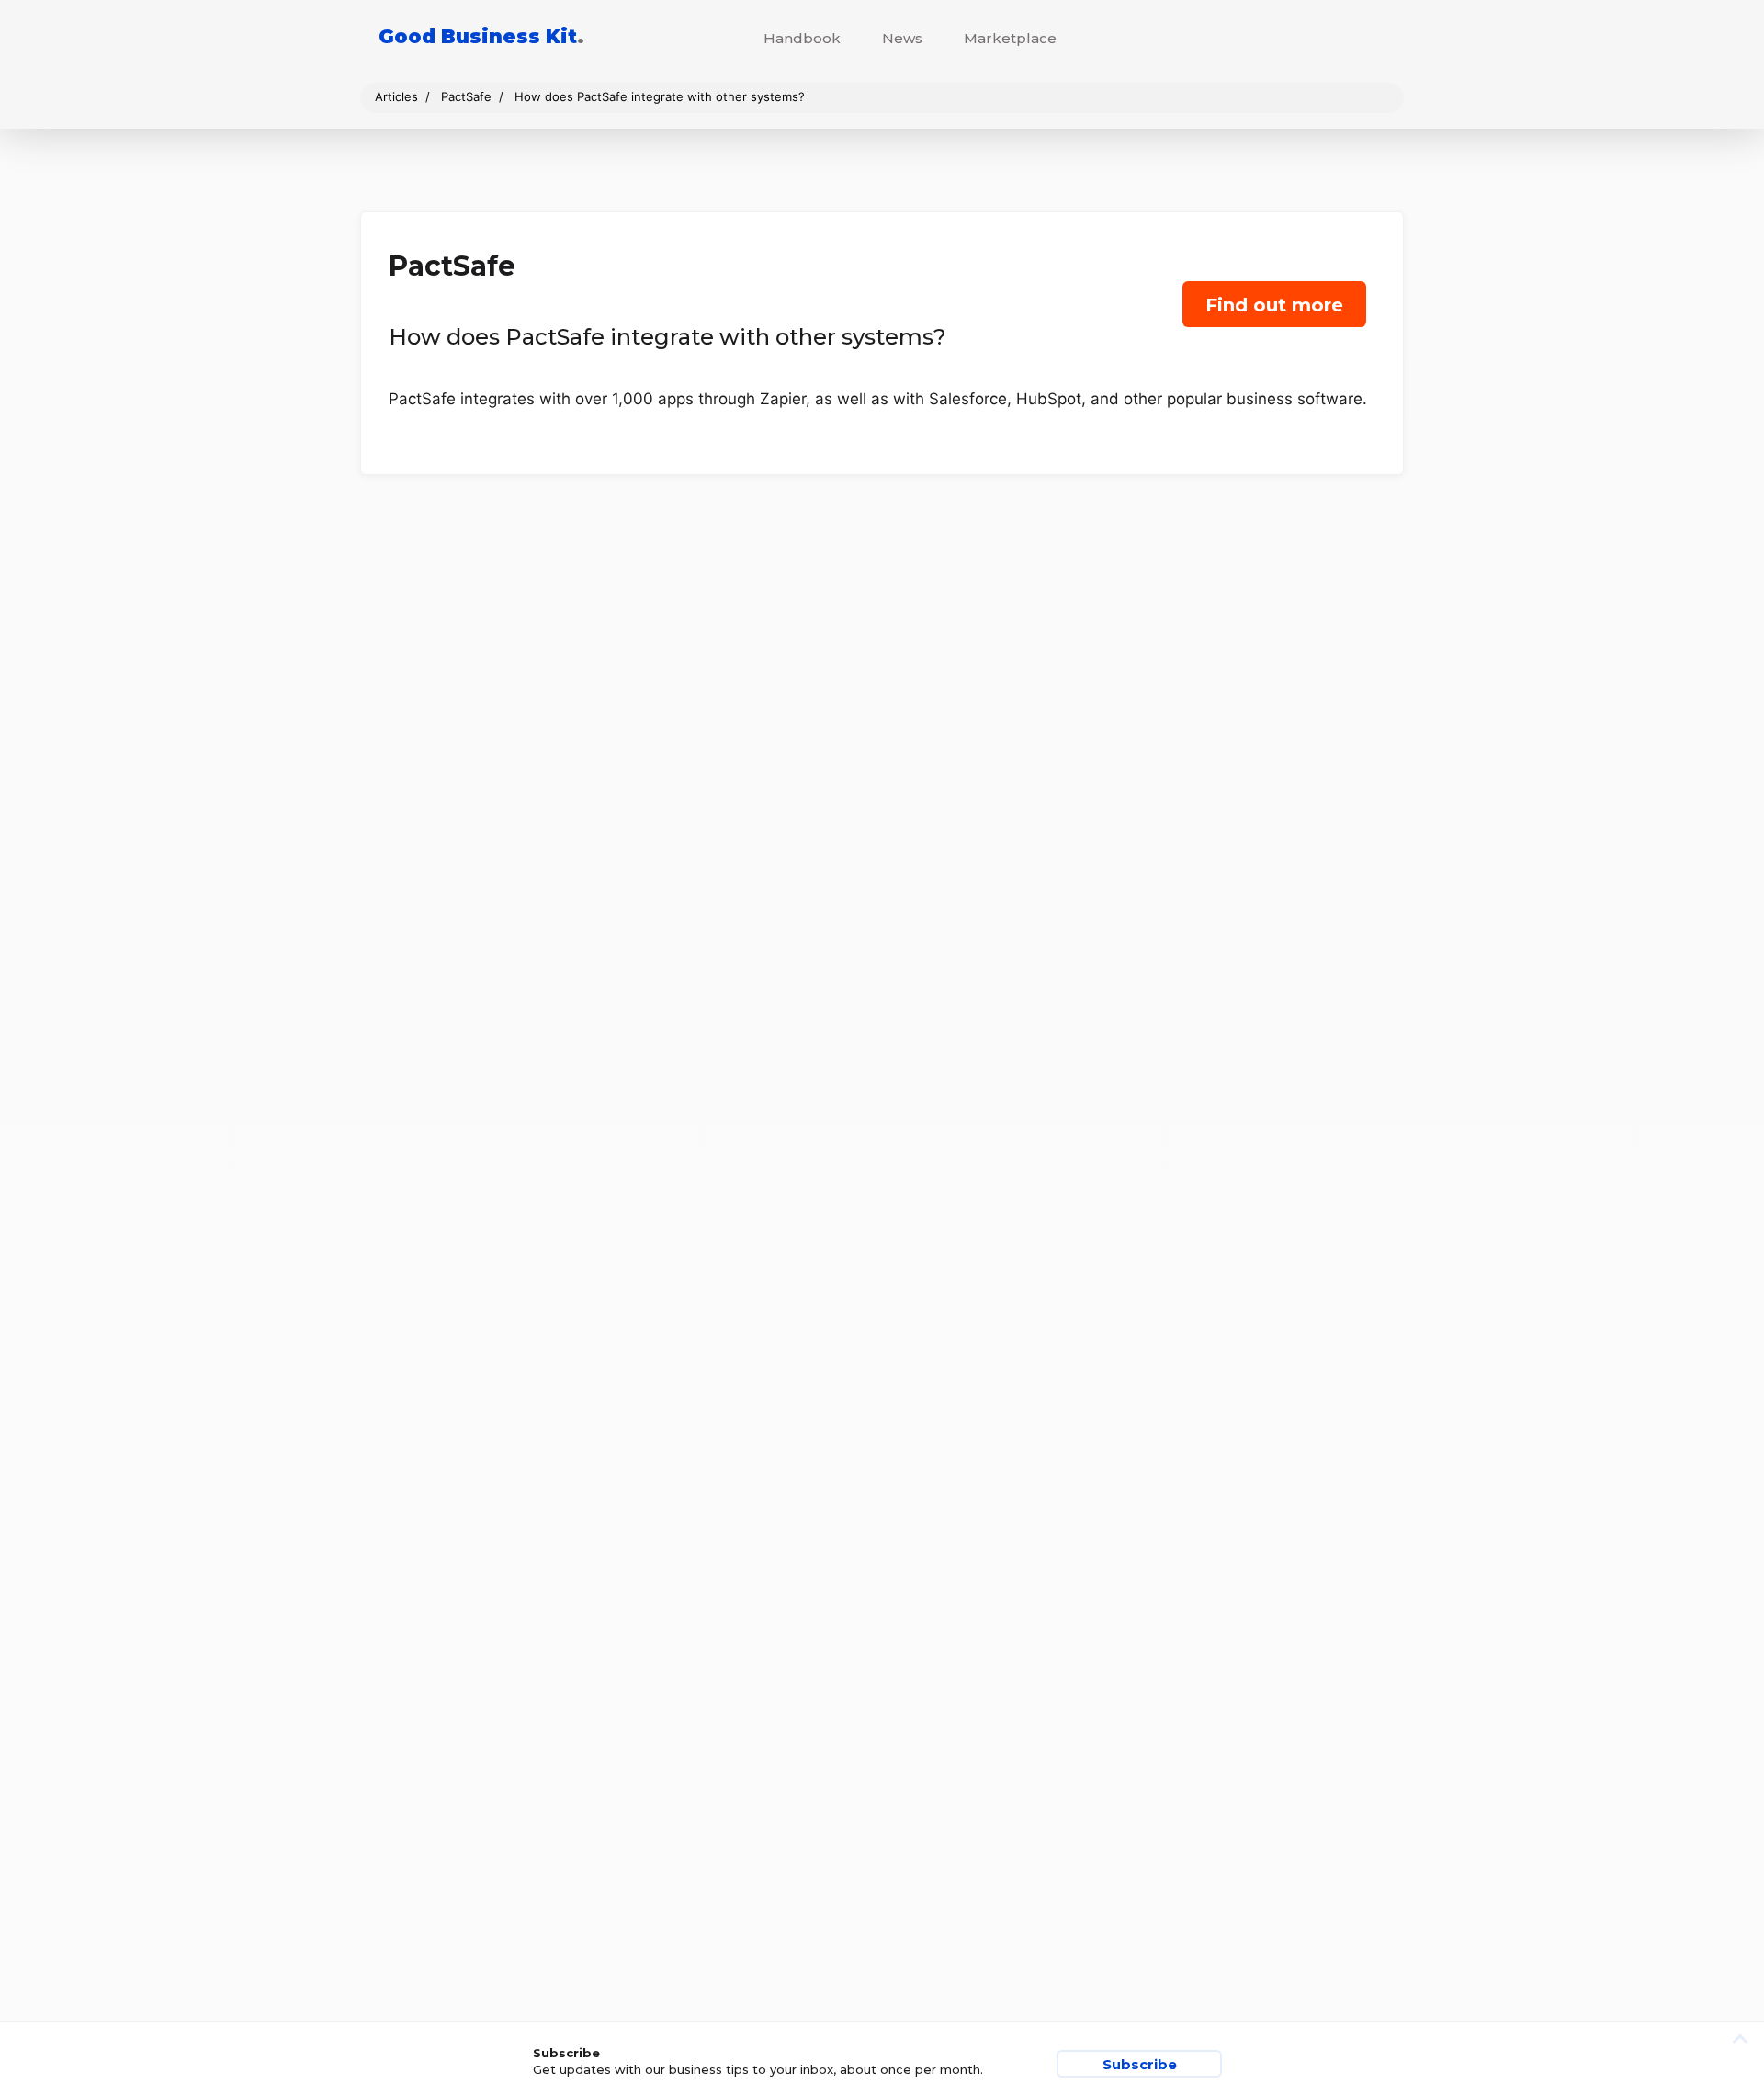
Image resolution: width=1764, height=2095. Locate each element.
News (902, 38)
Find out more (1274, 305)
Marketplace (1010, 38)
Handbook (802, 38)
